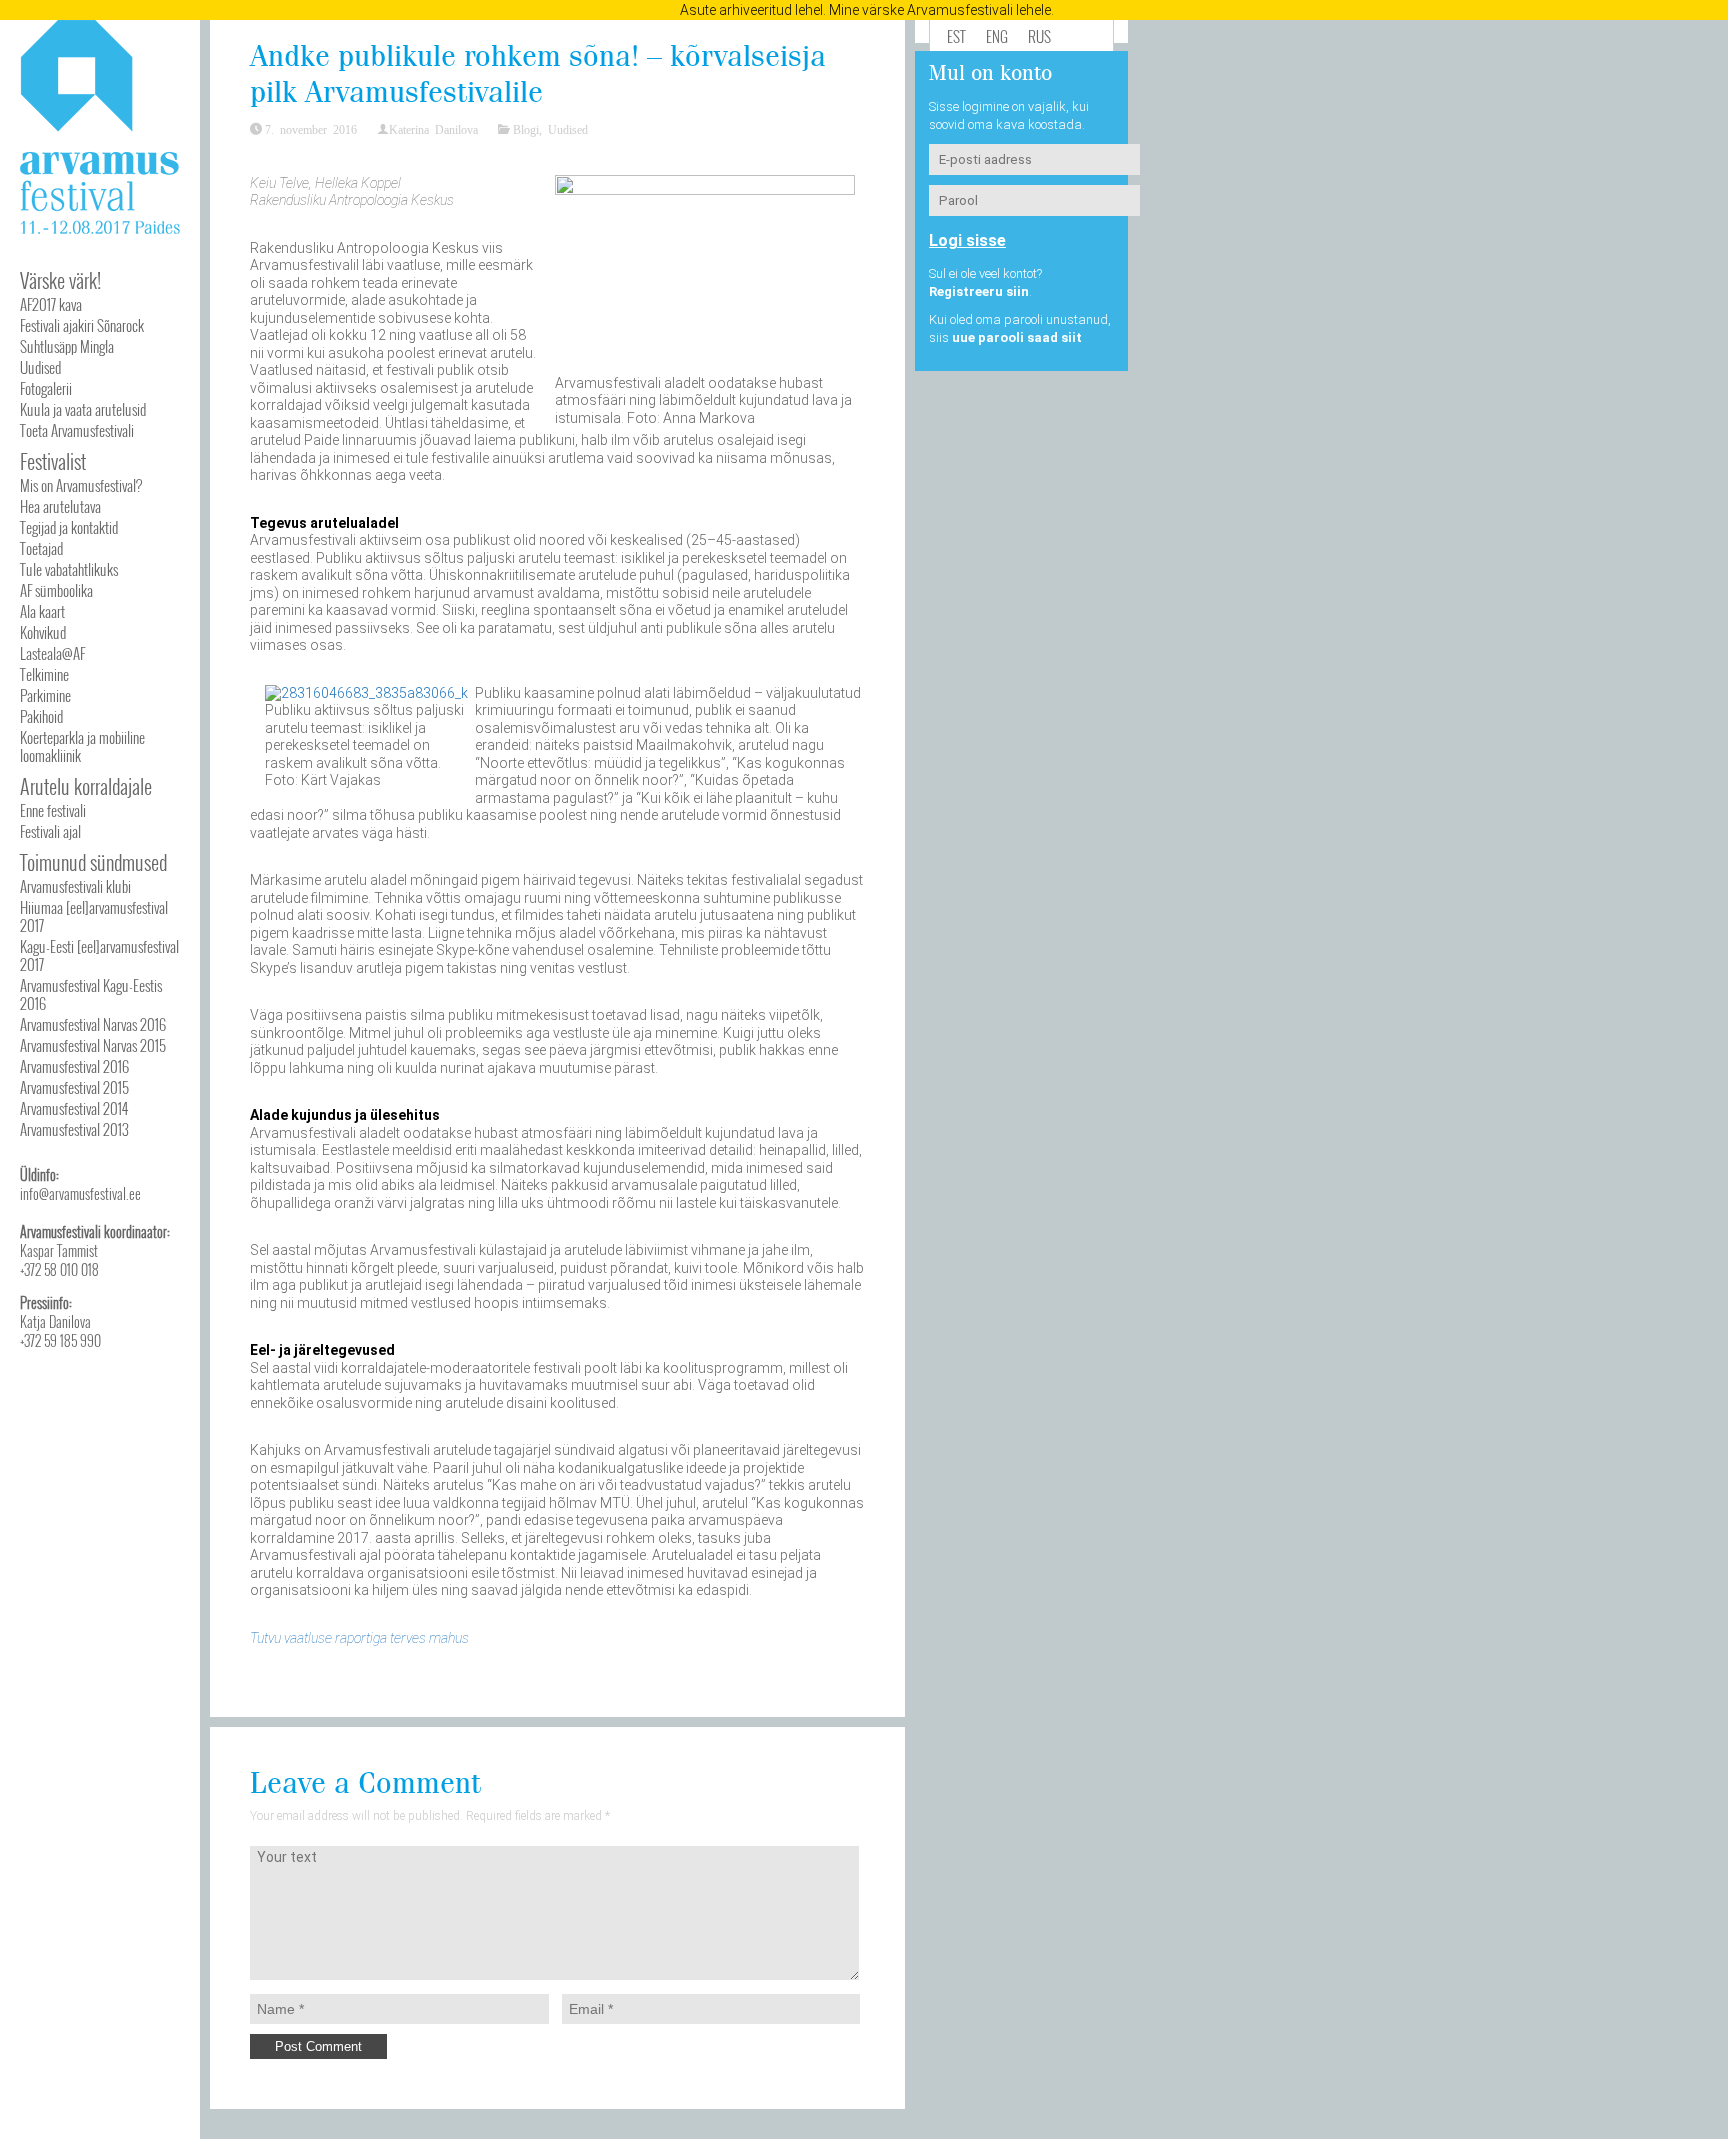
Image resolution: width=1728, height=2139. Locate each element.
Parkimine (45, 695)
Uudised (40, 367)
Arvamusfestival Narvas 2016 (93, 1024)
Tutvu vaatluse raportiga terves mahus (359, 1638)
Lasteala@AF (52, 653)
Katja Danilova (55, 1321)
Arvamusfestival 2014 (74, 1108)
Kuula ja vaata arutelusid (83, 409)
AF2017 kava (51, 304)
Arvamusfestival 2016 (74, 1066)
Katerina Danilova (433, 129)
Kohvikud (43, 632)
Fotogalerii (46, 388)
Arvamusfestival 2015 (74, 1087)
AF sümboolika (56, 590)
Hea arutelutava (60, 506)
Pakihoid (41, 716)
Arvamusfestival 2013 (74, 1129)
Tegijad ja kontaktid (69, 527)
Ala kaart (42, 611)
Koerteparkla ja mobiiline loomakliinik (82, 746)
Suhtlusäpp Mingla (67, 346)
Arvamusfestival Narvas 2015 (93, 1045)
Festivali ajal (50, 831)
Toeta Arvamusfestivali (77, 430)
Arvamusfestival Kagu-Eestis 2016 (91, 994)
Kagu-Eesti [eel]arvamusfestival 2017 (99, 955)
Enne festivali (53, 810)
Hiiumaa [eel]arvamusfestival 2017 (94, 916)
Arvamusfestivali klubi (75, 886)
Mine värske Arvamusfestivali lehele (940, 10)
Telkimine (44, 674)
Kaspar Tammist (59, 1250)
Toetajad (41, 548)
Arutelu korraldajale (86, 786)
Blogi (526, 129)
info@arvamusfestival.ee (80, 1193)
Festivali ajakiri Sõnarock (82, 325)
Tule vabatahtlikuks (69, 569)
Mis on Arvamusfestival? (81, 485)
